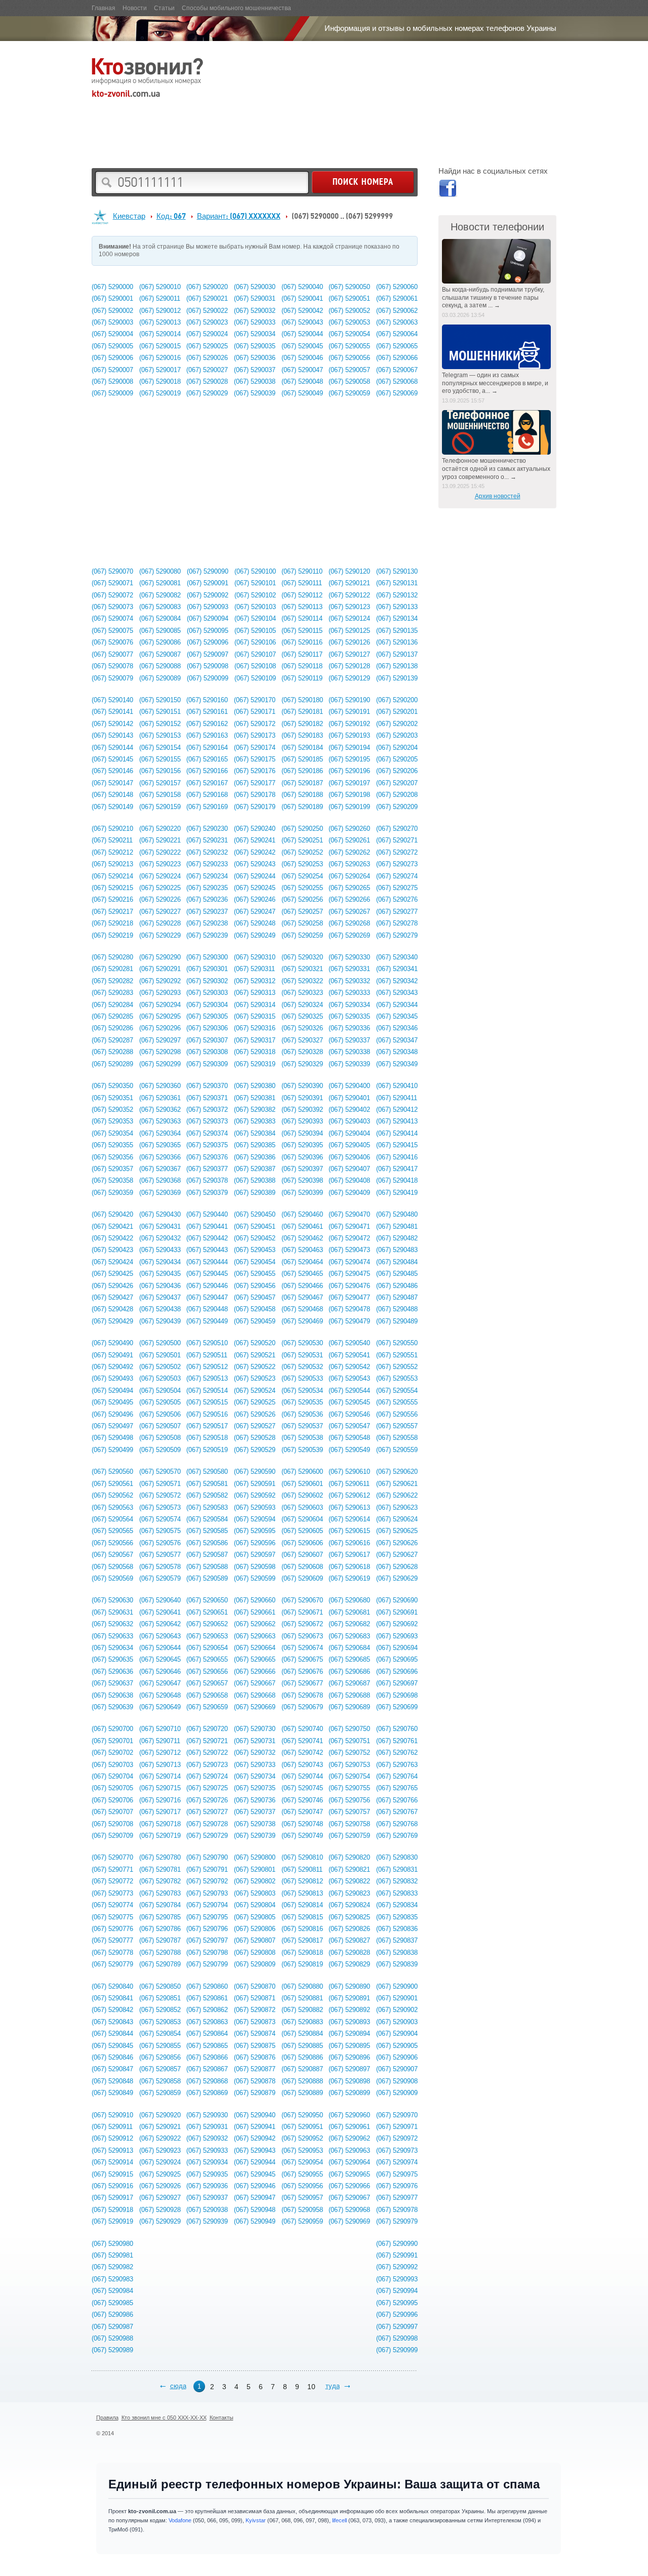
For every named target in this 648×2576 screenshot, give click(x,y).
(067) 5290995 (397, 2303)
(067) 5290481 (397, 1226)
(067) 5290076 (112, 642)
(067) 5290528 (255, 1438)
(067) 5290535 (302, 1402)
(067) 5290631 (112, 1612)
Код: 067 (171, 216)
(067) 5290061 (397, 298)
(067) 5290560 (112, 1472)
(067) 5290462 (302, 1238)
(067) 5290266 (349, 899)
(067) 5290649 (160, 1707)
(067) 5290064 (397, 334)
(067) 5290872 (255, 2010)
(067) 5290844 (112, 2034)
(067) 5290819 (302, 1964)
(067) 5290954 (302, 2162)
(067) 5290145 (112, 759)
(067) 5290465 (302, 1274)
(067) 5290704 (112, 1776)
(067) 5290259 (302, 935)
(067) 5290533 (302, 1378)
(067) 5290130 (397, 571)
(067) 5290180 (302, 700)
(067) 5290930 (207, 2115)
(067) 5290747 (302, 1812)
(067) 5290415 (397, 1145)
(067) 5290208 (397, 795)
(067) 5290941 (255, 2127)
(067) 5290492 (112, 1367)
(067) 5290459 (255, 1321)
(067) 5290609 (302, 1578)
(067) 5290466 (302, 1286)
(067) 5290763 (397, 1765)
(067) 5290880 (302, 1986)
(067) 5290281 (112, 969)
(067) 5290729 (207, 1836)
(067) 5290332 (349, 981)
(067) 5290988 (112, 2338)
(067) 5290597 (255, 1555)
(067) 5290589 (207, 1578)
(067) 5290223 (160, 864)
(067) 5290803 (255, 1893)
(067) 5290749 (302, 1836)
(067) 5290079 (112, 678)
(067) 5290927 (160, 2198)
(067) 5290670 (302, 1600)
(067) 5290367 (160, 1169)
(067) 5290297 (160, 1040)
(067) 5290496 (112, 1414)
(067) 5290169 (207, 807)
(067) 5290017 (160, 370)
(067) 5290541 (349, 1355)
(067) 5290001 (112, 298)
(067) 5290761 (397, 1741)
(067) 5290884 (302, 2034)
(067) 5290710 (160, 1729)
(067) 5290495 (112, 1402)
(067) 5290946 (255, 2186)
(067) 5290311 (254, 969)
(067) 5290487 (397, 1297)
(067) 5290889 (302, 2093)
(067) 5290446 (207, 1286)
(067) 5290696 (397, 1672)
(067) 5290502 (160, 1367)
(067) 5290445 (207, 1274)
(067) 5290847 (112, 2069)
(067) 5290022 (207, 311)
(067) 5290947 (255, 2198)
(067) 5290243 (255, 864)
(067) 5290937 (207, 2198)
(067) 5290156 (160, 771)
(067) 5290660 (255, 1600)
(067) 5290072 (112, 595)
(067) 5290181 (302, 712)
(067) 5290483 (397, 1250)
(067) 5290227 (160, 912)
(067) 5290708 (112, 1824)
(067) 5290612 (349, 1495)
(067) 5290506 (160, 1414)
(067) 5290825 (349, 1917)
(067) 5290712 (160, 1753)
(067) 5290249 (255, 935)
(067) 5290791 (207, 1869)
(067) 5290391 (302, 1098)
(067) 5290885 (302, 2046)
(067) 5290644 (160, 1648)
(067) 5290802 (255, 1881)
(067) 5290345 (397, 1016)
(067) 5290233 (207, 864)
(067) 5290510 (207, 1343)
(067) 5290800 (255, 1857)
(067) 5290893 (349, 2022)
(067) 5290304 (207, 1005)
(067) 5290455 (255, 1274)
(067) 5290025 (207, 346)
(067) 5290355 (112, 1145)
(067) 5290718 (160, 1824)
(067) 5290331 (349, 969)
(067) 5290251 (302, 840)
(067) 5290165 (207, 759)
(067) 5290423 (112, 1250)
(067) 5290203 (397, 735)
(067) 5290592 (255, 1495)
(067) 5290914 (112, 2162)
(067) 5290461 (302, 1226)
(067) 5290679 (302, 1707)
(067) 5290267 (349, 912)
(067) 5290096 (208, 642)
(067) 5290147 (112, 783)
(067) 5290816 (302, 1929)
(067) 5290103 (255, 607)
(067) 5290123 (349, 607)
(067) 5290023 (207, 322)
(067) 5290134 (397, 618)
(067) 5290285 (112, 1016)
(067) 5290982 (112, 2267)
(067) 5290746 (302, 1800)
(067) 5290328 (302, 1052)
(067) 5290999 (397, 2350)
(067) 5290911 (112, 2127)
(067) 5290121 (349, 583)
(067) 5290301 (207, 969)
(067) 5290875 (255, 2046)
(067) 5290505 (160, 1402)
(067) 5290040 (302, 287)
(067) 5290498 (112, 1438)
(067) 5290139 (397, 678)
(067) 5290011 (160, 298)
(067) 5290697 (397, 1683)
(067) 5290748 (302, 1824)
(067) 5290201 (397, 712)
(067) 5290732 (255, 1753)
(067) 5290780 (160, 1857)
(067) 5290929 (160, 2221)
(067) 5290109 (255, 678)
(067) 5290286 (112, 1028)
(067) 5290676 (302, 1672)
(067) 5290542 (349, 1367)
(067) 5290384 (255, 1133)
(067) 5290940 (255, 2115)
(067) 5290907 (397, 2069)
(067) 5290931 (207, 2127)
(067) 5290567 (112, 1555)
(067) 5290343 (397, 993)
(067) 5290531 (302, 1355)
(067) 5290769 (397, 1836)
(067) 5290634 (112, 1648)
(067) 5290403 (349, 1121)
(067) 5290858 (160, 2081)
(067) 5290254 (302, 876)
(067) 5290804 (255, 1905)
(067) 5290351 (112, 1098)
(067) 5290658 (207, 1695)
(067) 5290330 (349, 957)
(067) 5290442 (207, 1238)
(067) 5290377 (207, 1169)
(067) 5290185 (302, 759)
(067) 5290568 (112, 1567)
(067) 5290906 (397, 2057)
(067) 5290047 (302, 370)
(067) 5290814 (302, 1905)
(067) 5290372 (207, 1110)
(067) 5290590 (255, 1472)
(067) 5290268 (349, 923)
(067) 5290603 (302, 1507)
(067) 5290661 (255, 1612)
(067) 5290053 (349, 322)
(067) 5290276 (397, 899)
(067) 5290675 (302, 1659)
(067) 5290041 (302, 298)
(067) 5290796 (207, 1929)
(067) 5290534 (302, 1391)
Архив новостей (498, 496)
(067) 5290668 (255, 1695)
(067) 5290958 (302, 2210)
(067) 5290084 (160, 618)
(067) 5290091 (208, 583)
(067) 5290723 (207, 1765)
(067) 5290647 (160, 1683)
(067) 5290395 (302, 1145)
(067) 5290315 (255, 1016)
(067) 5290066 (397, 358)
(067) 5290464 (302, 1262)
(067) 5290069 (397, 393)
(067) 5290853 (160, 2022)
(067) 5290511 (207, 1355)
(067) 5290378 (207, 1180)
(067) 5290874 (255, 2034)
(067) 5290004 (112, 334)
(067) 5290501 (160, 1355)
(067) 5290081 (160, 583)
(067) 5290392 (302, 1110)
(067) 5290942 (255, 2138)
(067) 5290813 (302, 1893)
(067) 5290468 (302, 1309)
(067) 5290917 (112, 2198)
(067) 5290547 (349, 1426)
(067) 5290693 (397, 1636)
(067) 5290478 (349, 1309)
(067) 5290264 (349, 876)
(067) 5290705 (112, 1788)
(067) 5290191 (349, 712)
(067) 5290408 (349, 1180)
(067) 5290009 (112, 393)
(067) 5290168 (207, 795)
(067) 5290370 (207, 1086)
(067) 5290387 (255, 1169)
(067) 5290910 (112, 2115)
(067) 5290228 (160, 923)
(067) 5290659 (207, 1707)
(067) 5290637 (112, 1683)
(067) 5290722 (207, 1753)
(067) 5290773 (112, 1893)
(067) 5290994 (397, 2291)
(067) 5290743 (302, 1765)
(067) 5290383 (255, 1121)
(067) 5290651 (207, 1612)
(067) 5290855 (160, 2046)
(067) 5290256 (302, 899)
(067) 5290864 (207, 2034)
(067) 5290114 (302, 618)
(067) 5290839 (397, 1964)
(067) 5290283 (112, 993)
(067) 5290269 (349, 935)
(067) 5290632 (112, 1624)
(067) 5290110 (302, 571)
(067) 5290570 (160, 1472)
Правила (107, 2418)
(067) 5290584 (207, 1519)
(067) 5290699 (397, 1707)
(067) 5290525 (255, 1402)
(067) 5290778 (112, 1953)
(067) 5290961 (349, 2127)
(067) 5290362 (160, 1110)
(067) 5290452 (255, 1238)
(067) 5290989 (112, 2350)
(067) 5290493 (112, 1378)
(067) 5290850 (160, 1986)
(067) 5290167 (207, 783)
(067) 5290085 (160, 631)
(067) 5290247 (255, 912)
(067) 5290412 (397, 1110)
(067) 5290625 (397, 1531)
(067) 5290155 (160, 759)
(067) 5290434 (160, 1262)
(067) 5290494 (112, 1391)
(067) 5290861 (207, 1998)
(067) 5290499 (112, 1450)
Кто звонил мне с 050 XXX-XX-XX (164, 2418)
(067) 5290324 (302, 1005)
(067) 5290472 (349, 1238)
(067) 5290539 (302, 1450)
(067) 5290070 (112, 571)
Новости (135, 8)
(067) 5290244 (255, 876)
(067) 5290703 (112, 1765)
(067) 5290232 (207, 852)
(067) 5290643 (160, 1636)
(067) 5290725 (207, 1788)
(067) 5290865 (207, 2046)
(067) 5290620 (397, 1472)
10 (311, 2387)
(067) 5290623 (397, 1507)
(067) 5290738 (255, 1824)
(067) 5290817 (302, 1940)
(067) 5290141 (112, 712)
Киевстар (129, 216)
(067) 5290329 (302, 1064)
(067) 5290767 (397, 1812)
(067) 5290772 (112, 1881)
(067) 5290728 (207, 1824)
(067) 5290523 (255, 1378)
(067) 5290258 (302, 923)
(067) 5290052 (349, 311)
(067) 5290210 (112, 829)
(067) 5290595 (255, 1531)
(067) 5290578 (160, 1567)
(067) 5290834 (397, 1905)
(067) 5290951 (302, 2127)
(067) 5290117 (302, 654)
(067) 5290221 (160, 840)
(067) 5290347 (397, 1040)
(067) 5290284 (112, 1005)
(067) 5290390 (302, 1086)
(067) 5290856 (160, 2057)
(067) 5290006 (112, 358)
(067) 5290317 (255, 1040)
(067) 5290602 (302, 1495)
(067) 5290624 (397, 1519)
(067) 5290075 (112, 631)
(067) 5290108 (255, 666)
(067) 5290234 (207, 876)
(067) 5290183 (302, 735)
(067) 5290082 (160, 595)
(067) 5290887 (302, 2069)
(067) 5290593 (255, 1507)
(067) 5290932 (207, 2138)
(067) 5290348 (397, 1052)
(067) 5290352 (112, 1110)
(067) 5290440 (207, 1214)
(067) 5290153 (160, 735)
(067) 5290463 (302, 1250)
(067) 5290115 (302, 631)
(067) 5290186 (302, 771)
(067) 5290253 (302, 864)
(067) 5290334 (349, 1005)
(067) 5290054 (349, 334)
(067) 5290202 (397, 724)
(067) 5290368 (160, 1180)
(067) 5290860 (207, 1986)
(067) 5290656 (207, 1672)
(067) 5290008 (112, 381)
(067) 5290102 (255, 595)
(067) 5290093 (208, 607)
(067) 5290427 (112, 1297)
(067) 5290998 (397, 2338)
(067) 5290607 (302, 1555)
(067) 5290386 (255, 1157)
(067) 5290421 (112, 1226)
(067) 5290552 (397, 1367)
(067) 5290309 (207, 1064)
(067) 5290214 (112, 876)
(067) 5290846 (112, 2057)
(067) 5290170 (255, 700)
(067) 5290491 (112, 1355)
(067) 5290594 (255, 1519)
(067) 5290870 (255, 1986)
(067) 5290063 (397, 322)
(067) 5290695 (397, 1659)
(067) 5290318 (255, 1052)
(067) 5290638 (112, 1695)
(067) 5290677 (302, 1683)
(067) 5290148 (112, 795)
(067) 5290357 (112, 1169)
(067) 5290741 (302, 1741)
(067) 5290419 (397, 1193)
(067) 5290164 (207, 748)
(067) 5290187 (302, 783)
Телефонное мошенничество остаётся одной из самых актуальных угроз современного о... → (496, 469)
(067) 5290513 (207, 1378)
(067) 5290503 (160, 1378)
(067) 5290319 (255, 1064)
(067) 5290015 (160, 346)
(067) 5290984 (112, 2291)
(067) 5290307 (207, 1040)
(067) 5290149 (112, 807)
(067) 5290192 (349, 724)
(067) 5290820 (349, 1857)
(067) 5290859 (160, 2093)
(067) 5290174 (255, 748)
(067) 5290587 (207, 1555)
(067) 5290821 (349, 1869)
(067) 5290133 (397, 607)
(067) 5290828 (349, 1953)
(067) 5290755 (349, 1788)
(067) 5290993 (397, 2279)
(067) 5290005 (112, 346)
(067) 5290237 (207, 912)
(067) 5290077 (112, 654)
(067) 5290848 (112, 2081)
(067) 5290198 (349, 795)
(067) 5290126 (349, 642)
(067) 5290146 (112, 771)
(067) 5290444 (207, 1262)
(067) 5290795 (207, 1917)
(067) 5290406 (349, 1157)
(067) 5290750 (349, 1729)
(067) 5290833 (397, 1893)
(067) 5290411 (397, 1098)
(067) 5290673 (302, 1636)
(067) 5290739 (255, 1836)
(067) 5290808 (255, 1953)
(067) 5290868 (207, 2081)
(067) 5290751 (349, 1741)
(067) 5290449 (207, 1321)
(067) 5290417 (397, 1169)
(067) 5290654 (207, 1648)
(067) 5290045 (302, 346)
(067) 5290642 (160, 1624)
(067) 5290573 (160, 1507)
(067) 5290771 (112, 1869)
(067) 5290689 (349, 1707)
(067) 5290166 (207, 771)
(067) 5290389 (255, 1193)
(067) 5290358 (112, 1180)
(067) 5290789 (160, 1964)
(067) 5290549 (349, 1450)
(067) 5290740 (302, 1729)
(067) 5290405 (349, 1145)
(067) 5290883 (302, 2022)
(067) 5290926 (160, 2186)
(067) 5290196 (349, 771)
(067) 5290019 (160, 393)
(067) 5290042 (302, 311)
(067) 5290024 (207, 334)
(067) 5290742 (302, 1753)
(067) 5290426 (112, 1286)
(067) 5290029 (207, 393)
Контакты (221, 2418)
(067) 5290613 (349, 1507)
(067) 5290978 (397, 2210)
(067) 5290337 (349, 1040)
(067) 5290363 (160, 1121)
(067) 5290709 (112, 1836)
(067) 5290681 (349, 1612)
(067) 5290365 (160, 1145)
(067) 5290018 (160, 381)
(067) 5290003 (112, 322)
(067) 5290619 (349, 1578)
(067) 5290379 (207, 1193)
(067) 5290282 (112, 981)
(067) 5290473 (349, 1250)
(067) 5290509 (160, 1450)
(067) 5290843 (112, 2022)
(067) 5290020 (207, 287)
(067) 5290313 (255, 993)
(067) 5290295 (160, 1016)
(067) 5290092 (208, 595)
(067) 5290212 (112, 852)
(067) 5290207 (397, 783)
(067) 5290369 (160, 1193)
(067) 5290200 (397, 700)
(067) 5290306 (207, 1028)
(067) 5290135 (397, 631)
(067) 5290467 (302, 1297)
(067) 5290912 (112, 2138)
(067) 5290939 (207, 2221)
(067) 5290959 (302, 2221)
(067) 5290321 (302, 969)
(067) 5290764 (397, 1776)
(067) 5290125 (349, 631)
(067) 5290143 (112, 735)
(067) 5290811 (302, 1869)
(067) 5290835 (397, 1917)
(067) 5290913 (112, 2150)
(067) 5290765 (397, 1788)
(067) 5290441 (207, 1226)
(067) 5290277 (397, 912)
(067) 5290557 (397, 1426)
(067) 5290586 (207, 1543)
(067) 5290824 (349, 1905)
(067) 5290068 (397, 381)
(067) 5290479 (349, 1321)
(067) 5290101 (255, 583)
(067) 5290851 (160, 1998)
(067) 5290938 (207, 2210)
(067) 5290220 (160, 829)
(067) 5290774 (112, 1905)
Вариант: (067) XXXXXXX (239, 216)
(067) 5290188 (302, 795)
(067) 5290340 (397, 957)
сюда (178, 2386)
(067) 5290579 (160, 1578)
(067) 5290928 (160, 2210)
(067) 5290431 (160, 1226)
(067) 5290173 (255, 735)
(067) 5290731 (255, 1741)
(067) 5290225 (160, 888)
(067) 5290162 (207, 724)
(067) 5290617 (349, 1555)
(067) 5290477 (349, 1297)
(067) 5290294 (160, 1005)
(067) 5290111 (302, 583)
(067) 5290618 (349, 1567)
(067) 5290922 (160, 2138)
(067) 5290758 (349, 1824)
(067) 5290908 (397, 2081)
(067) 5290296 (160, 1028)
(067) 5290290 (160, 957)
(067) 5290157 (160, 783)
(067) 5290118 (302, 666)
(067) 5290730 (255, 1729)
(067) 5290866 (207, 2057)
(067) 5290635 (112, 1659)
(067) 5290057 (349, 370)
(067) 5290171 (255, 712)
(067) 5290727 (207, 1812)
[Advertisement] (276, 125)
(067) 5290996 (397, 2315)
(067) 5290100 (255, 571)
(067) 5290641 (160, 1612)
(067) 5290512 (207, 1367)
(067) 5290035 (255, 346)
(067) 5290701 (112, 1741)
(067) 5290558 (397, 1438)
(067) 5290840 (112, 1986)
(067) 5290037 (255, 370)
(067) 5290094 (208, 618)
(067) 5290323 (302, 993)
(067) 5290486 (397, 1286)
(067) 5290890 (349, 1986)
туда (333, 2386)
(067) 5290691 (397, 1612)
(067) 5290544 (349, 1391)
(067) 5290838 (397, 1953)
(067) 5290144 (112, 748)
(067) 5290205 (397, 759)
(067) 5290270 (397, 829)
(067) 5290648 (160, 1695)
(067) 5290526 (255, 1414)
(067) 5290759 (349, 1836)
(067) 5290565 (112, 1531)
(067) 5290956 (302, 2186)
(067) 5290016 (160, 358)
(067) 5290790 (207, 1857)
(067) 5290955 (302, 2174)
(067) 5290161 (207, 712)
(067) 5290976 (397, 2186)
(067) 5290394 (302, 1133)
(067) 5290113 (302, 607)
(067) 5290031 (255, 298)
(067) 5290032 (255, 311)
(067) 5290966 (349, 2186)
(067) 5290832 (397, 1881)
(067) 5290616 (349, 1543)
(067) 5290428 (112, 1309)
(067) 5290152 (160, 724)
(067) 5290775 (112, 1917)
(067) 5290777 (112, 1940)
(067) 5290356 (112, 1157)
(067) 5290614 (349, 1519)
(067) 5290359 (112, 1193)
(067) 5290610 (349, 1472)
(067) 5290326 (302, 1028)
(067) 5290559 (397, 1450)
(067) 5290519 (207, 1450)
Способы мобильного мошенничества (236, 8)
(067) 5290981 (112, 2255)
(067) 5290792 (207, 1881)
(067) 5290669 (255, 1707)
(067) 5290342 (397, 981)
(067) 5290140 (112, 700)
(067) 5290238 (207, 923)
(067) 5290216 (112, 899)
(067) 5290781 (160, 1869)
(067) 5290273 (397, 864)
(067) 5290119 (302, 678)
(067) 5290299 (160, 1064)
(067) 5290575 (160, 1531)
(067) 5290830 (397, 1857)
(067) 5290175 (255, 759)
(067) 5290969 (349, 2221)
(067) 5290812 (302, 1881)
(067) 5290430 (160, 1214)
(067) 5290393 (302, 1121)
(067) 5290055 (349, 346)
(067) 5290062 (397, 311)
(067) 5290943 (255, 2150)
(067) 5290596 (255, 1543)
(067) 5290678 (302, 1695)
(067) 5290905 (397, 2046)
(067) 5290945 (255, 2174)
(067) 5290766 (397, 1800)
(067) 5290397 (302, 1169)
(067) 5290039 (255, 393)
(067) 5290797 (207, 1940)
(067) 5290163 (207, 735)
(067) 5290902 (397, 2010)
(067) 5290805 (255, 1917)
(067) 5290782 (160, 1881)
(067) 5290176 (255, 771)
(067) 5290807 (255, 1940)
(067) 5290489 (397, 1321)
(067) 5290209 (397, 807)
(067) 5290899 (349, 2093)
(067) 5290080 (160, 571)
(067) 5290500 (160, 1343)
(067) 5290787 (160, 1940)
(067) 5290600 (302, 1472)
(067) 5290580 (207, 1472)
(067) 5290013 (160, 322)
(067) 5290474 (349, 1262)
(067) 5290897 (349, 2069)
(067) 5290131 (397, 583)
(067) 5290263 (349, 864)
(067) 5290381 (255, 1098)
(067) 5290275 (397, 888)
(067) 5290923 (160, 2150)
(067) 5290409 (349, 1193)
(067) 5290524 (255, 1391)
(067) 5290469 (302, 1321)
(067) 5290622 (397, 1495)
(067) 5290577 (160, 1555)
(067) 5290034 (255, 334)
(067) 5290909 (397, 2093)
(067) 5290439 (160, 1321)
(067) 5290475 (349, 1274)
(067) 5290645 (160, 1659)
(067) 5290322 (302, 981)
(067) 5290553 (397, 1378)
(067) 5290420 (112, 1214)
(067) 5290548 (349, 1438)
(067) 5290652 (207, 1624)
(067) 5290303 (207, 993)
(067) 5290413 (397, 1121)
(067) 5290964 (349, 2162)
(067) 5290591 (255, 1484)
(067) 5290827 (349, 1940)
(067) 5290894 (349, 2034)
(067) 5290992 (397, 2267)
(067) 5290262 (349, 852)
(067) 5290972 (397, 2138)
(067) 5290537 (302, 1426)
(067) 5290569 (112, 1578)
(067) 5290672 (302, 1624)
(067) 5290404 (349, 1133)
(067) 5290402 (349, 1110)
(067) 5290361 (160, 1098)
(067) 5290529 (255, 1450)
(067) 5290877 (255, 2069)
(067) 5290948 (255, 2210)
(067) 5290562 (112, 1495)
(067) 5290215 (112, 888)
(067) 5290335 (349, 1016)
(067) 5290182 (302, 724)
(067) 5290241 (255, 840)
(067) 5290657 (207, 1683)
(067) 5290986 (112, 2315)
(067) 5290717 (160, 1812)
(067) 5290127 (349, 654)
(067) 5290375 (207, 1145)
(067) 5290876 (255, 2057)
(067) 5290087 (160, 654)
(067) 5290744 (302, 1776)
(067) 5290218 (112, 923)
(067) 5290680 (349, 1600)
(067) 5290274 (397, 876)
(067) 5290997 (397, 2327)
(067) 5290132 (397, 595)
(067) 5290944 (255, 2162)
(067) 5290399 (302, 1193)
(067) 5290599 (255, 1578)
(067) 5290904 (397, 2034)
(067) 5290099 (208, 678)
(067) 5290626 (397, 1543)
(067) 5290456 (255, 1286)
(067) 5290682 (349, 1624)
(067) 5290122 (349, 595)
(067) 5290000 (112, 287)
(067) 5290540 (349, 1343)
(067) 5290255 (302, 888)
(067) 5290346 (397, 1028)
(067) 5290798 (207, 1953)
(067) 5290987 (112, 2327)
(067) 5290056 (349, 358)
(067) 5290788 (160, 1953)
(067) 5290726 (207, 1800)
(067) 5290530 (302, 1343)
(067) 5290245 (255, 888)
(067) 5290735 (255, 1788)
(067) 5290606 (302, 1543)
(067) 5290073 (112, 607)
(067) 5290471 (349, 1226)
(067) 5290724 (207, 1776)
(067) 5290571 (160, 1484)
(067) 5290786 (160, 1929)
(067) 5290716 (160, 1800)
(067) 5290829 (349, 1964)
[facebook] (447, 190)
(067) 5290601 (302, 1484)
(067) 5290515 (207, 1402)
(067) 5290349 (397, 1064)
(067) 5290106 (255, 642)
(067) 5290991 (397, 2255)
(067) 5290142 (112, 724)
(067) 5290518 (207, 1438)
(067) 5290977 (397, 2198)
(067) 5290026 (207, 358)
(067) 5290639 (112, 1707)
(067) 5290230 (207, 829)
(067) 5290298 (160, 1052)
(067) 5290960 (349, 2115)
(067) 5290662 (255, 1624)
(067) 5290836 (397, 1929)
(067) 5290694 (397, 1648)
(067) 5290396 (302, 1157)
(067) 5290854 (160, 2034)
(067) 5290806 (255, 1929)
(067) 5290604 (302, 1519)
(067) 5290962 (349, 2138)
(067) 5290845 (112, 2046)
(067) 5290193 (349, 735)
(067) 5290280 (112, 957)
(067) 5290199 (349, 807)
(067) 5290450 (255, 1214)
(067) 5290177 (255, 783)
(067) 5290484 (397, 1262)
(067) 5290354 (112, 1133)
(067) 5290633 (112, 1636)
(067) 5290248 (255, 923)
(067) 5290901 (397, 1998)
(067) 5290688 (349, 1695)
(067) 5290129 (349, 678)
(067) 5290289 (112, 1064)
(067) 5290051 (349, 298)
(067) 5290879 (255, 2093)
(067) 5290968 (349, 2210)
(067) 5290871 (255, 1998)
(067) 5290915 (112, 2174)
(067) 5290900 (397, 1986)
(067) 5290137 (397, 654)
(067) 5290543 (349, 1378)
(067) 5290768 (397, 1824)
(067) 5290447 (207, 1297)
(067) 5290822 (349, 1881)
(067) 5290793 (207, 1893)
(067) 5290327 (302, 1040)
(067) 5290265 (349, 888)
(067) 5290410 (397, 1086)
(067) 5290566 (112, 1543)
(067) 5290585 (207, 1531)
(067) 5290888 (302, 2081)
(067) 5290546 (349, 1414)
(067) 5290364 (160, 1133)
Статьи (164, 8)
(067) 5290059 (349, 393)
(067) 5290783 (160, 1893)
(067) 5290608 (302, 1567)
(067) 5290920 (160, 2115)
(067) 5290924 (160, 2162)
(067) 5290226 (160, 899)
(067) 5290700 (112, 1729)
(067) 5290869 (207, 2093)
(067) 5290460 (302, 1214)
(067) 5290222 (160, 852)
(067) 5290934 (207, 2162)
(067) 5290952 (302, 2138)
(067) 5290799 (207, 1964)
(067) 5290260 (349, 829)
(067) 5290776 (112, 1929)
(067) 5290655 (207, 1659)
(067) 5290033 (255, 322)
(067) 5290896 (349, 2057)
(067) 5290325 (302, 1016)
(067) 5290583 (207, 1507)
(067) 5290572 (160, 1495)
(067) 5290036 (255, 358)
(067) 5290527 (255, 1426)
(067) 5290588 (207, 1567)
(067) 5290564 (112, 1519)
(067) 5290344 (397, 1005)
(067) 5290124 (349, 618)
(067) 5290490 (112, 1343)
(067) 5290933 (207, 2150)
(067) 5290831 (397, 1869)
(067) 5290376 (207, 1157)
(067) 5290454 (255, 1262)
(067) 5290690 (397, 1600)
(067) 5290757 (349, 1812)
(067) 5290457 (255, 1297)
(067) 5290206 (397, 771)
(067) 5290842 (112, 2010)
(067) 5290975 (397, 2174)
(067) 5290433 (160, 1250)
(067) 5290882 (302, 2010)
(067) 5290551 (397, 1355)
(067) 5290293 (160, 993)
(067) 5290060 (397, 287)
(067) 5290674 (302, 1648)
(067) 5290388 (255, 1180)
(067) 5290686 (349, 1672)
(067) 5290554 (397, 1391)
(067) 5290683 (349, 1636)
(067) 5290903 (397, 2022)
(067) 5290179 (255, 807)
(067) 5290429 (112, 1321)
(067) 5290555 (397, 1402)
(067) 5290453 (255, 1250)
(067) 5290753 (349, 1765)
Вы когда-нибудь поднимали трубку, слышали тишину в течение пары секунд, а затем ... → (493, 297)
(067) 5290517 (207, 1426)
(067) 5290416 (397, 1157)
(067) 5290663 (255, 1636)
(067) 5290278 (397, 923)
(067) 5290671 (302, 1612)
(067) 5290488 (397, 1309)
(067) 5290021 (207, 298)
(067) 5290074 (112, 618)
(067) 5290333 (349, 993)
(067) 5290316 (255, 1028)
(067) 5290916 (112, 2186)
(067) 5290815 (302, 1917)
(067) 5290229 (160, 935)
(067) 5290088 (160, 666)
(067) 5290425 (112, 1274)
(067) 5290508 (160, 1438)
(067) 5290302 (207, 981)
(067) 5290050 (349, 287)
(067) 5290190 (349, 700)
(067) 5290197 (349, 783)
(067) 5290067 (397, 370)
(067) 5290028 (207, 381)
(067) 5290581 (207, 1484)
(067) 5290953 (302, 2150)
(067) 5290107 (255, 654)
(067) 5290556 (397, 1414)
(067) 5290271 (397, 840)
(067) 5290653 (207, 1636)
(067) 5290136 (397, 642)
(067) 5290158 (160, 795)
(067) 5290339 (349, 1064)
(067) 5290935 (207, 2174)
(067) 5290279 (397, 935)
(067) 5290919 (112, 2221)
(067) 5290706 (112, 1800)
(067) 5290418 (397, 1180)
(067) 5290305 (207, 1016)
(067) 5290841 (112, 1998)
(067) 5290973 (397, 2150)
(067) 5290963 (349, 2150)
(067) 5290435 (160, 1274)
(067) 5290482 (397, 1238)
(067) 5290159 (160, 807)
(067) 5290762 (397, 1753)
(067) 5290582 (207, 1495)
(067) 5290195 (349, 759)
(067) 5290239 (207, 935)
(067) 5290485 (397, 1274)
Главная (104, 8)
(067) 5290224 (160, 876)
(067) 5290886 (302, 2057)
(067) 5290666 (255, 1672)
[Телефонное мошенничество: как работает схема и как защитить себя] (497, 432)
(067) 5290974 (397, 2162)
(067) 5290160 (207, 700)
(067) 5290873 (255, 2022)
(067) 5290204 (397, 748)
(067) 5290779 (112, 1964)
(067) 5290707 (112, 1812)
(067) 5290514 (207, 1391)
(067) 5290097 (208, 654)
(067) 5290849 (112, 2093)
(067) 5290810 (302, 1857)
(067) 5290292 (160, 981)
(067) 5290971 (397, 2127)
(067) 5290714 (160, 1776)
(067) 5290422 (112, 1238)
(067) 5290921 (160, 2127)
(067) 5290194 (349, 748)
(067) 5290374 (207, 1133)
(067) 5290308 (207, 1052)
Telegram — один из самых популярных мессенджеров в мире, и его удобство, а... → (495, 383)
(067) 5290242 (255, 852)
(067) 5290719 (160, 1836)
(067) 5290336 (349, 1028)
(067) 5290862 (207, 2010)
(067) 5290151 (160, 712)
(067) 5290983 (112, 2279)
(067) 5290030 (255, 287)
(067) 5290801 (255, 1869)
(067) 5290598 (255, 1567)
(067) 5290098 (208, 666)
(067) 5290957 (302, 2198)
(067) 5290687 (349, 1683)
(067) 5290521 (255, 1355)
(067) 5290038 (255, 381)
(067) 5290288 (112, 1052)
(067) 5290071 (112, 583)
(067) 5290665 (255, 1659)
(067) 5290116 (302, 642)
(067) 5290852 (160, 2010)
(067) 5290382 (255, 1110)
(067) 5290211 (112, 840)
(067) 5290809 (255, 1964)
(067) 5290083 (160, 607)
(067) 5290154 (160, 748)
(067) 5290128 (349, 666)
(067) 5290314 (255, 1005)
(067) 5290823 (349, 1893)
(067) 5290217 (112, 912)
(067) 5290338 (349, 1052)
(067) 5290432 (160, 1238)
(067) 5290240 (255, 829)
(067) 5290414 (397, 1133)
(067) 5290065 (397, 346)
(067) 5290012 (160, 311)
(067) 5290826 (349, 1929)
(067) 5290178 (255, 795)
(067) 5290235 (207, 888)
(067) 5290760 (397, 1729)
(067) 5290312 (255, 981)
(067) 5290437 (160, 1297)
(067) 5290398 (302, 1180)
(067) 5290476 (349, 1286)
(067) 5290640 (160, 1600)
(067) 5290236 (207, 899)
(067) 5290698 (397, 1695)
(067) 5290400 (349, 1086)
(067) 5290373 (207, 1121)
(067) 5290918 (112, 2210)
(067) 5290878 (255, 2081)
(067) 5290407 (349, 1169)
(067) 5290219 (112, 935)
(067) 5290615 (349, 1531)
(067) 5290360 (160, 1086)
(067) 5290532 (302, 1367)
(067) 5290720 (207, 1729)
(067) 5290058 (349, 381)
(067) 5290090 (208, 571)
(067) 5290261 (349, 840)
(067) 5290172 (255, 724)
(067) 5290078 (112, 666)
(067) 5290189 (302, 807)
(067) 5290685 (349, 1659)
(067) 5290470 (349, 1214)
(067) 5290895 (349, 2046)
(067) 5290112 (302, 595)
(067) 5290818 (302, 1953)
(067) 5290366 (160, 1157)
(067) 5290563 (112, 1507)
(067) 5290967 (349, 2198)
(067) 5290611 (349, 1484)
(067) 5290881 (302, 1998)
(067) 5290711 (160, 1741)
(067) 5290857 (160, 2069)
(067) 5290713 (160, 1765)
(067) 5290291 (160, 969)
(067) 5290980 (112, 2244)
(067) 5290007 (112, 370)
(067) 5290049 (302, 393)
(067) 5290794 (207, 1905)
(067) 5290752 (349, 1753)
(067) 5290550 (397, 1343)
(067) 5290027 (207, 370)
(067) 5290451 (255, 1226)
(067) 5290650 (207, 1600)
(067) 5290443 (207, 1250)
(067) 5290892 (349, 2010)
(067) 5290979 (397, 2221)
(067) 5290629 (397, 1578)
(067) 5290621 (397, 1484)
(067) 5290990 (397, 2244)
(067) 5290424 (112, 1262)
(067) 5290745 (302, 1788)
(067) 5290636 (112, 1672)
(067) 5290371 (207, 1098)
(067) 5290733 (255, 1765)
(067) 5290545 (349, 1402)
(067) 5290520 (255, 1343)
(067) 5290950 (302, 2115)
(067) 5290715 (160, 1788)
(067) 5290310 (255, 957)
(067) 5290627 (397, 1555)
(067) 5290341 (397, 969)
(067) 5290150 (160, 700)
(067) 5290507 (160, 1426)
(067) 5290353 (112, 1121)
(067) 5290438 (160, 1309)
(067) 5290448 (207, 1309)
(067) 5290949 (255, 2221)
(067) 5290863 (207, 2022)
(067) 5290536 (302, 1414)
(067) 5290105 (255, 631)
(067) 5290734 (255, 1776)
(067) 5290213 (112, 864)
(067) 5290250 (302, 829)
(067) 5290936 (207, 2186)
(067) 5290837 (397, 1940)
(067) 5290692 (397, 1624)
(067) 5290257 (302, 912)
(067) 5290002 (112, 311)
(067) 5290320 (302, 957)
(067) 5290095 (208, 631)
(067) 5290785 (160, 1917)
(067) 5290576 (160, 1543)
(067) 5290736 (255, 1800)
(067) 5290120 (349, 571)
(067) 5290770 (112, 1857)
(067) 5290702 (112, 1753)
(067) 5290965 (349, 2174)
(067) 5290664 (255, 1648)
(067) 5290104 (255, 618)
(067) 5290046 (302, 358)
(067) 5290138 (397, 666)
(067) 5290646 (160, 1672)
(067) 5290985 (112, 2303)
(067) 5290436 (160, 1286)
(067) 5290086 (160, 642)
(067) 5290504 (160, 1391)
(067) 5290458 (255, 1309)
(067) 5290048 (302, 381)
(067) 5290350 (112, 1086)
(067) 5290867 (207, 2069)
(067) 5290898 (349, 2081)
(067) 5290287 (112, 1040)
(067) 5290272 (397, 852)
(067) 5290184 (302, 748)
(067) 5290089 (160, 678)
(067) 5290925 (160, 2174)
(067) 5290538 (302, 1438)
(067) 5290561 (112, 1484)
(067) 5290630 (112, 1600)
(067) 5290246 (255, 899)
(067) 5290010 (160, 287)
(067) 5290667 (255, 1683)
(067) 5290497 (112, 1426)
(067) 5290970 (397, 2115)
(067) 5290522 (255, 1367)
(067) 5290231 (207, 840)
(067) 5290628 (397, 1567)
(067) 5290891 (349, 1998)
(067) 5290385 (255, 1145)
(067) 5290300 (207, 957)
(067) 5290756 (349, 1800)
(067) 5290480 (397, 1214)
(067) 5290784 (160, 1905)
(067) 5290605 (302, 1531)
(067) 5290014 (160, 334)
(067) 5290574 (160, 1519)
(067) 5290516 (207, 1414)
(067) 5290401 (349, 1098)
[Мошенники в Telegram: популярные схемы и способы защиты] (497, 347)
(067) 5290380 (255, 1086)
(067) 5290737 (255, 1812)
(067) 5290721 (207, 1741)
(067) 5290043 (302, 322)
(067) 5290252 (302, 852)
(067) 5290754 (349, 1776)
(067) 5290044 (302, 334)
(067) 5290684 (349, 1648)
